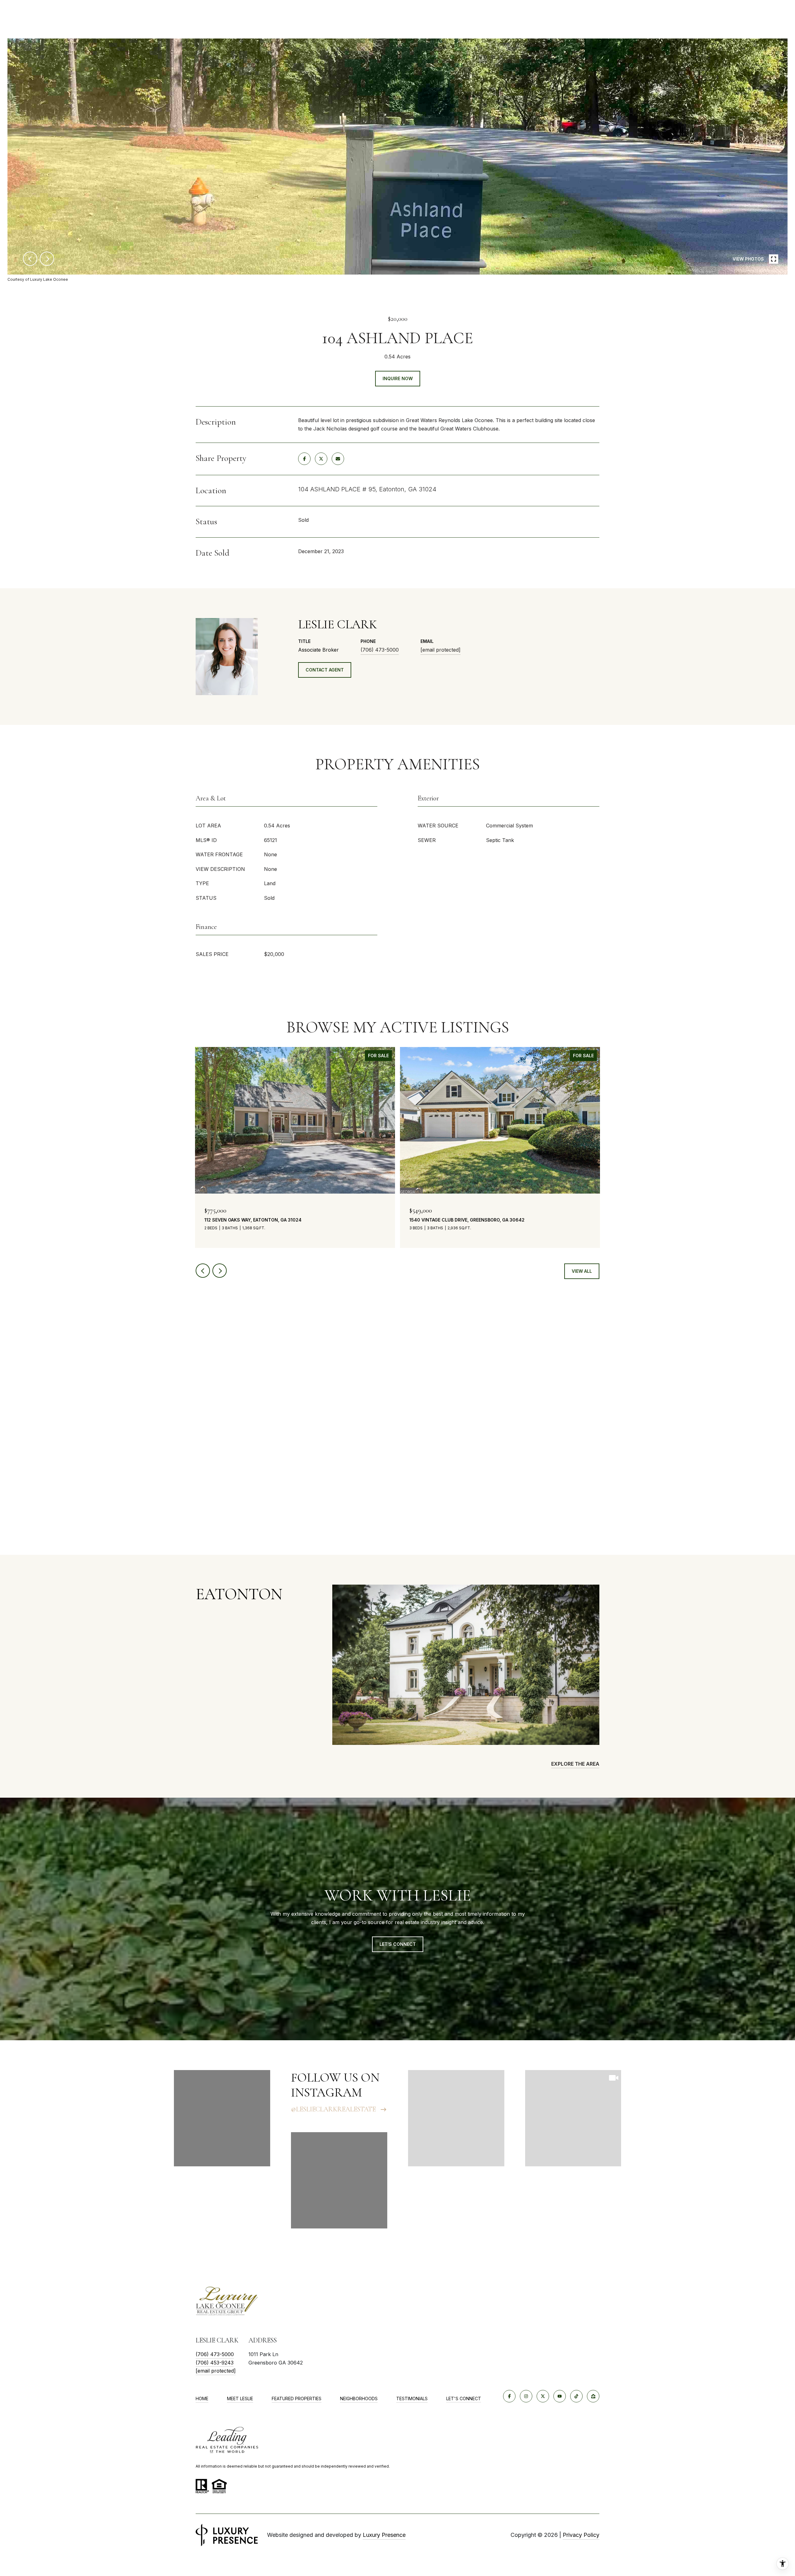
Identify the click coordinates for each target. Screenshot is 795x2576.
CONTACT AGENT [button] (325, 670)
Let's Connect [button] (398, 1944)
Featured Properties (297, 2399)
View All (582, 1271)
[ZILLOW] (593, 2396)
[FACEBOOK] (509, 2396)
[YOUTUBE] (560, 2396)
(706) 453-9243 (215, 2363)
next (47, 259)
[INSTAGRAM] (526, 2396)
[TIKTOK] (576, 2396)
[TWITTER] (543, 2396)
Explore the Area (575, 1764)
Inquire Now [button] (398, 378)
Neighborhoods (359, 2399)
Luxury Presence (384, 2535)
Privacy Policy (581, 2535)
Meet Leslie (240, 2399)
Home (202, 2399)
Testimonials (412, 2399)
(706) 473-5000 (380, 650)
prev (30, 259)
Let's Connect (464, 2399)
